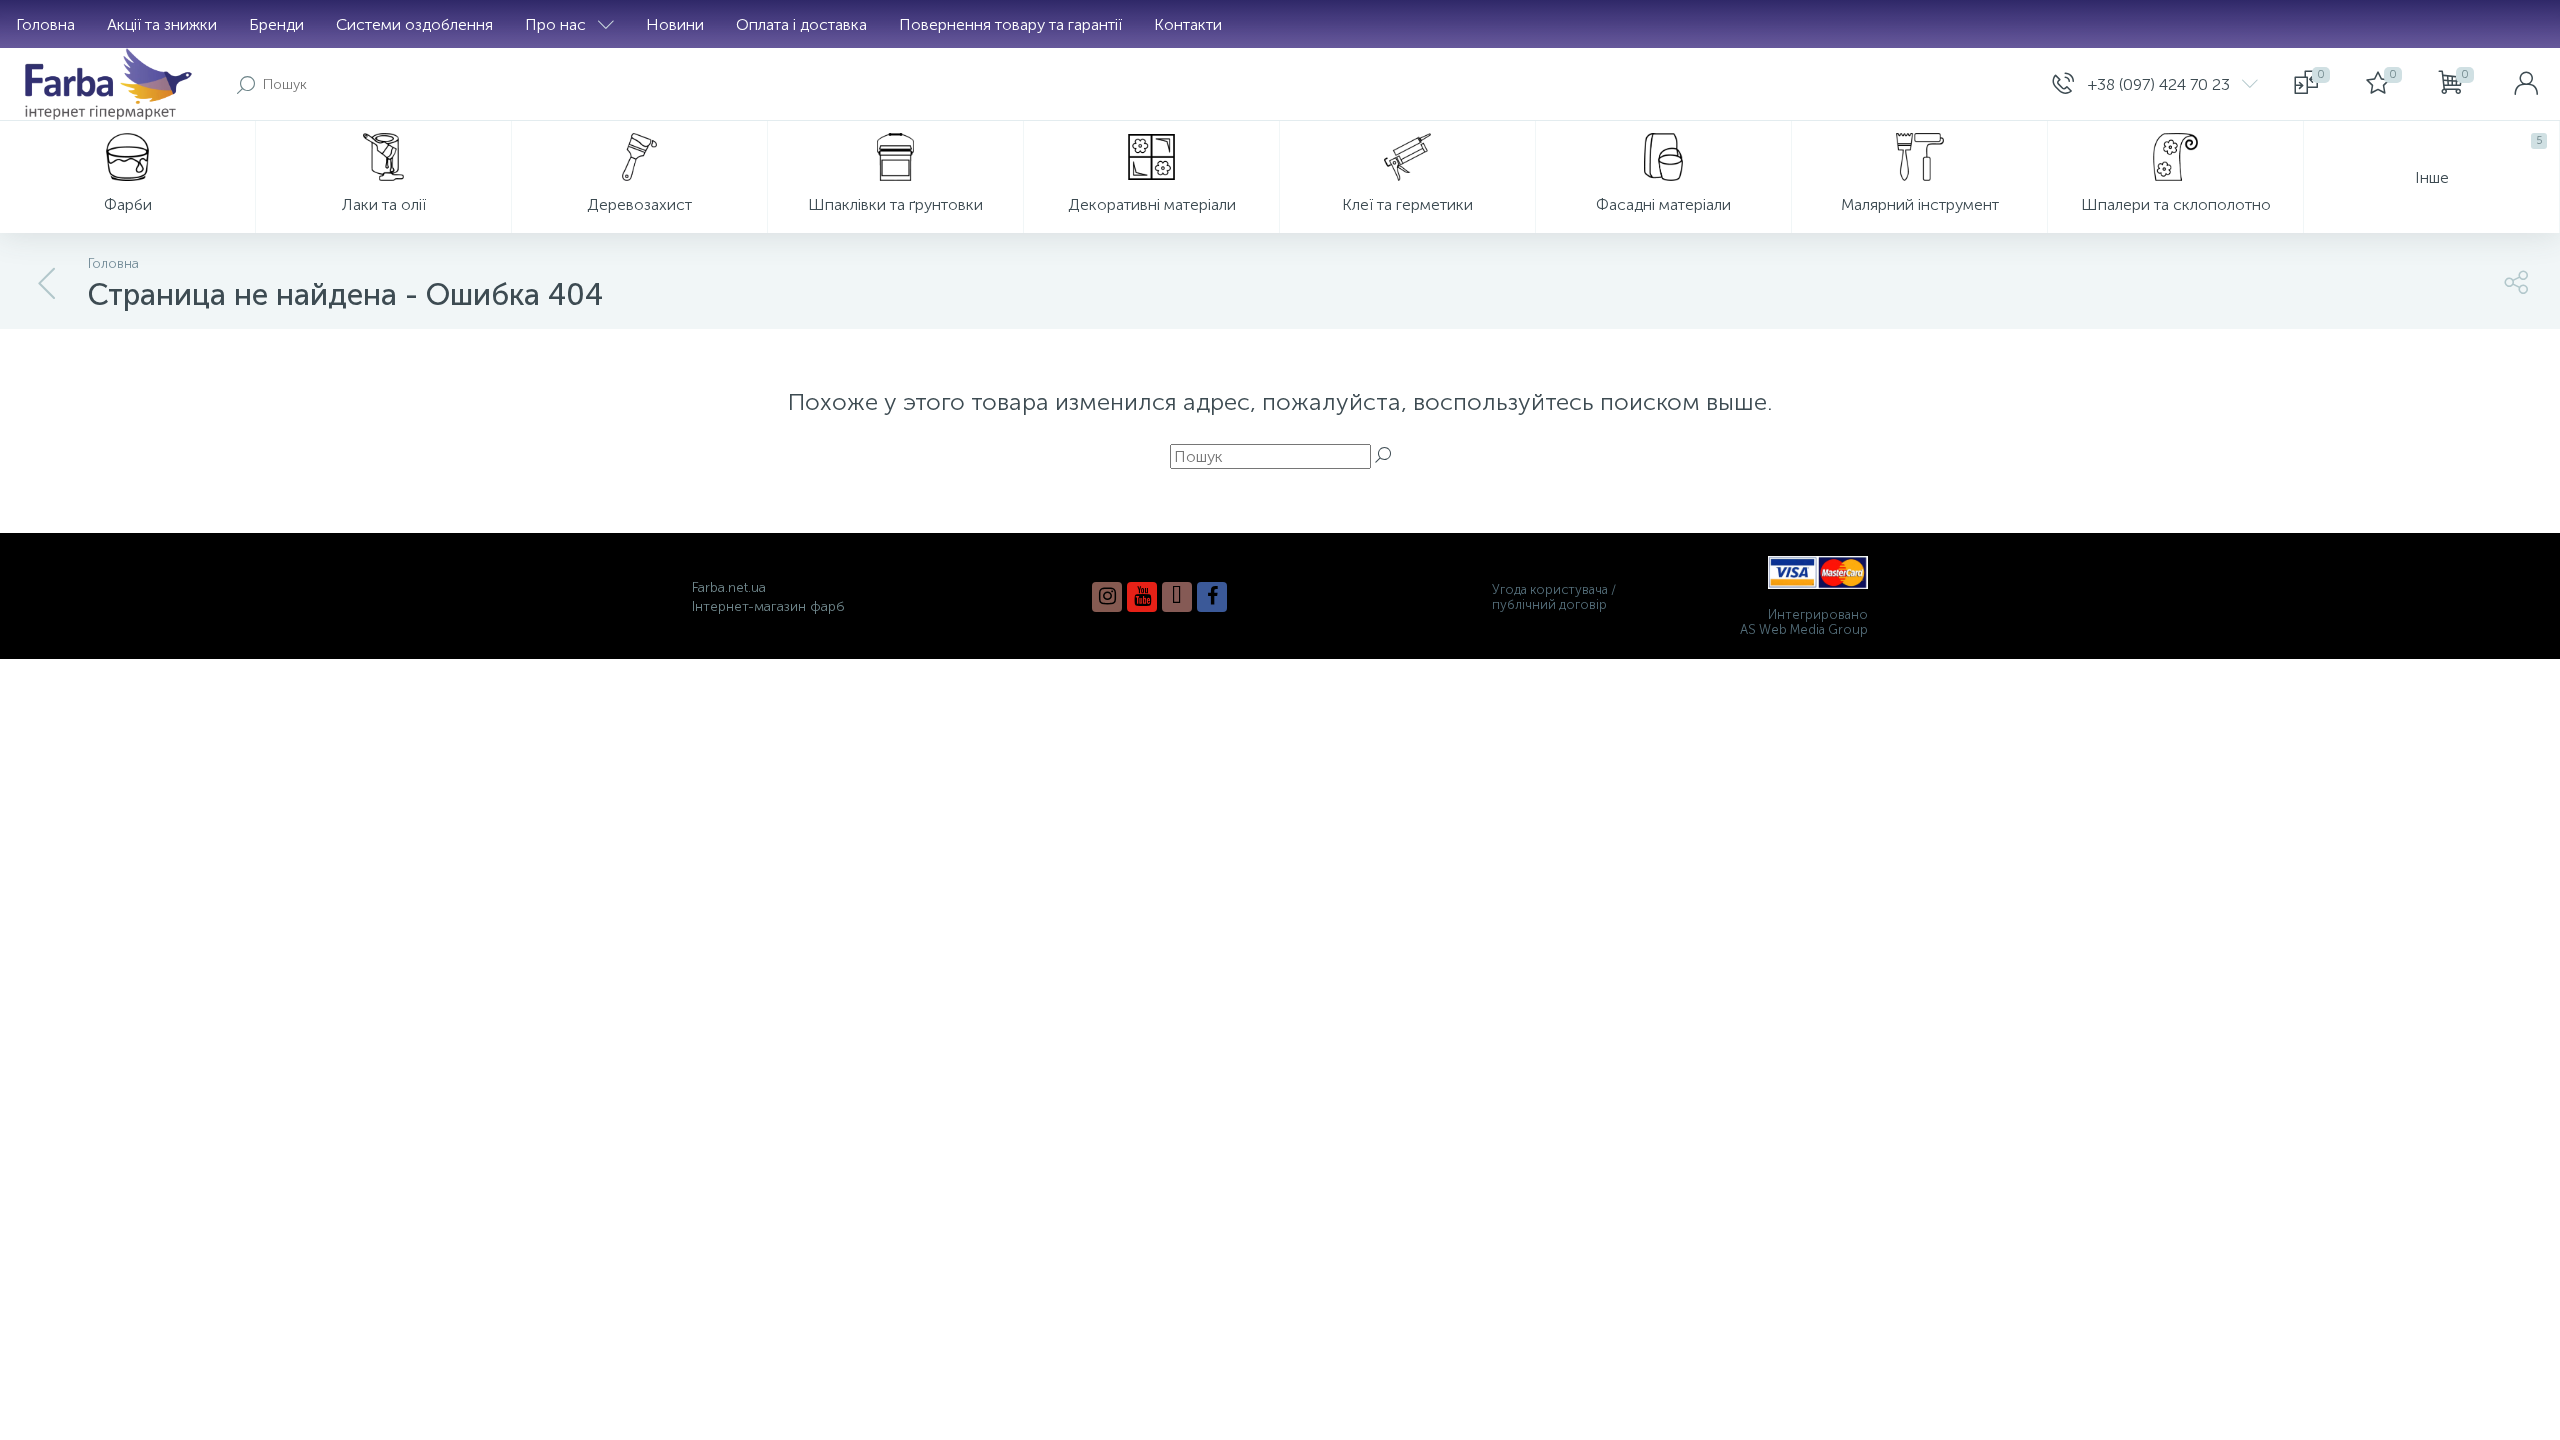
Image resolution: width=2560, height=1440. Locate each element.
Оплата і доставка (801, 24)
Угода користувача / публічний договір (1554, 597)
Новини (675, 24)
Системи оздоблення (414, 24)
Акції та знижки (162, 24)
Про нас (555, 24)
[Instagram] (1107, 597)
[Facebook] (1212, 597)
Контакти (1188, 24)
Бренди (276, 24)
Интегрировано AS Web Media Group (1804, 622)
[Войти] (2526, 84)
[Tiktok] (1177, 597)
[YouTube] (1142, 597)
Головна (45, 24)
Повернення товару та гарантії (1010, 24)
